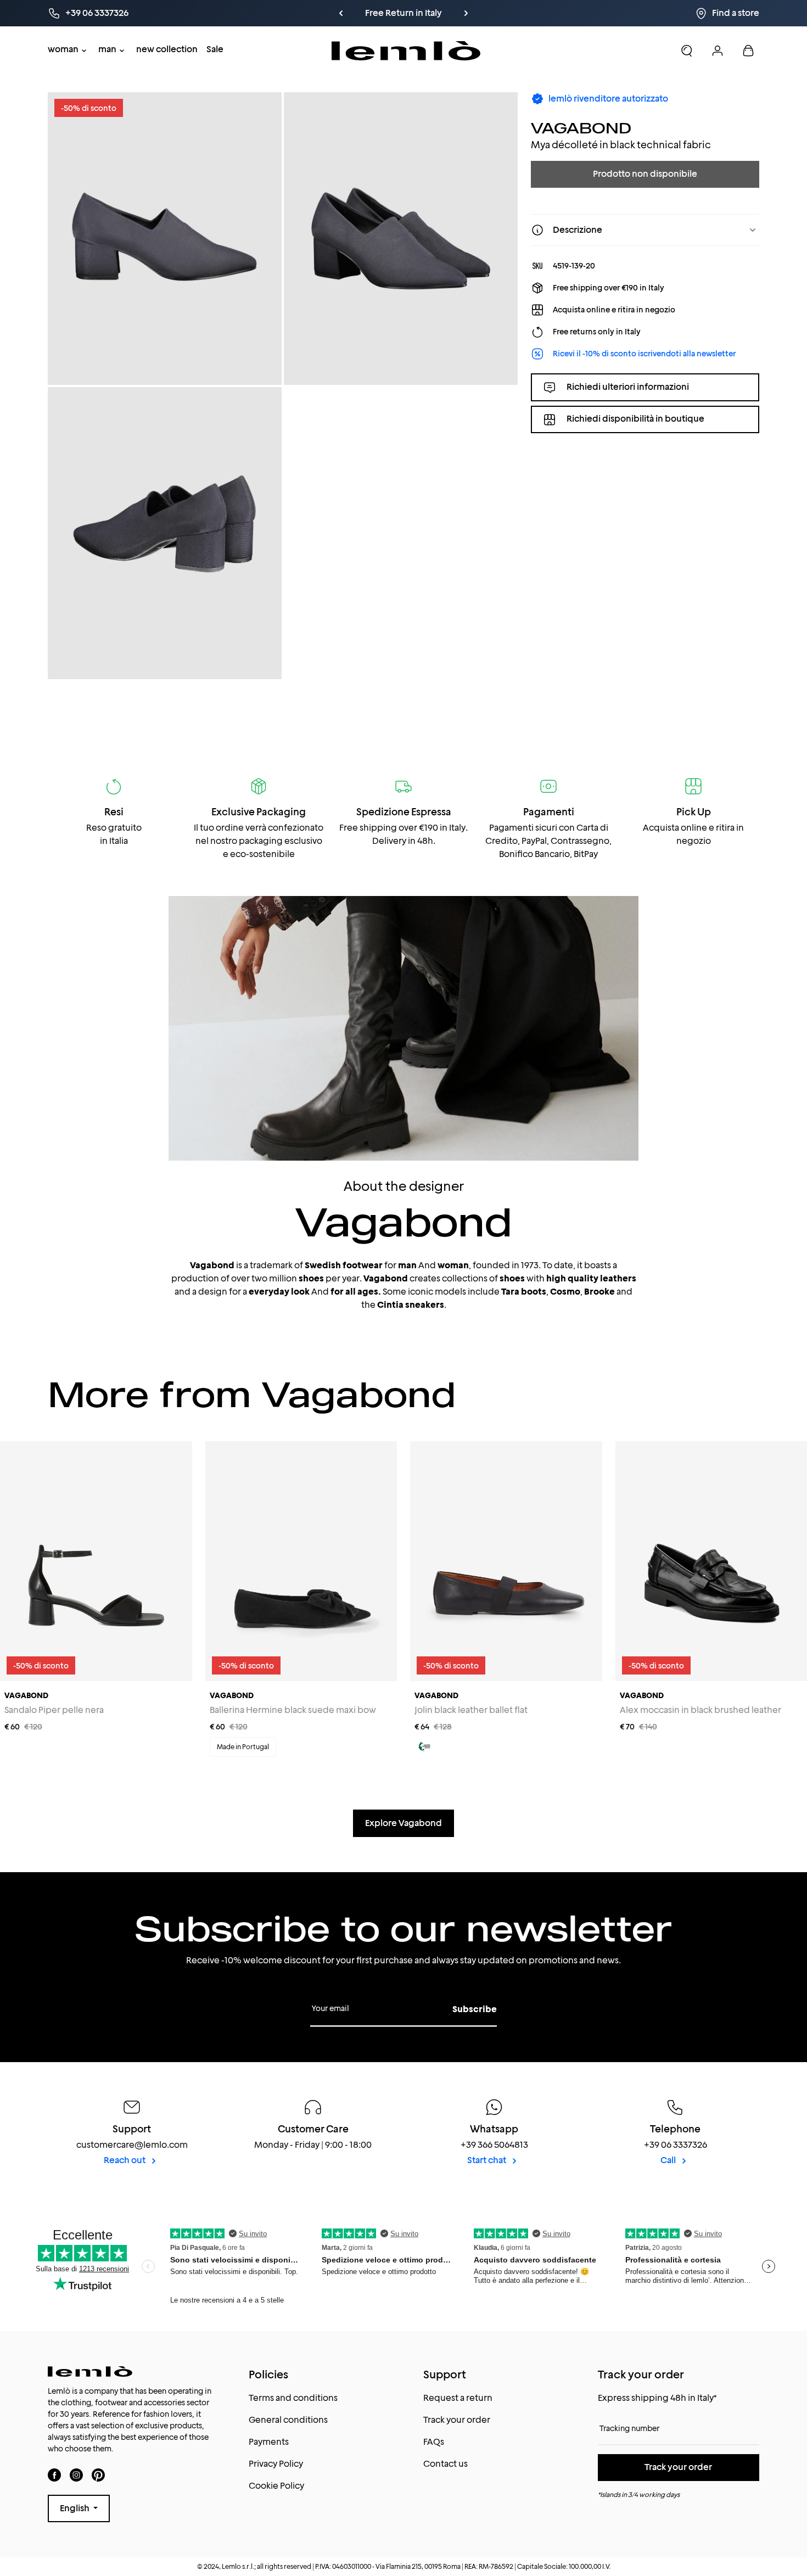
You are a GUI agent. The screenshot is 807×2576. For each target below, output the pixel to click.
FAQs (434, 2442)
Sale (215, 49)
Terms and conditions (293, 2398)
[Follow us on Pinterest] (98, 2475)
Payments (269, 2442)
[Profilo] (718, 51)
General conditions (288, 2420)
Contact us (445, 2464)
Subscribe (475, 2009)
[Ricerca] (687, 51)
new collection (167, 49)
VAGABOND (581, 128)
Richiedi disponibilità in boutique (635, 419)
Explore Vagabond (403, 1823)
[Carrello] (748, 51)
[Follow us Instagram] (76, 2475)
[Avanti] (466, 13)
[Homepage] (406, 51)
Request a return (458, 2398)
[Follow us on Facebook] (54, 2475)
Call (669, 2160)
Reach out (125, 2160)
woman (63, 49)
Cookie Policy (276, 2486)
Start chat (487, 2160)
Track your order (457, 2420)
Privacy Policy (276, 2464)
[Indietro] (341, 13)
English (75, 2508)
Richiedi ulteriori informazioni (628, 387)
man (107, 49)
